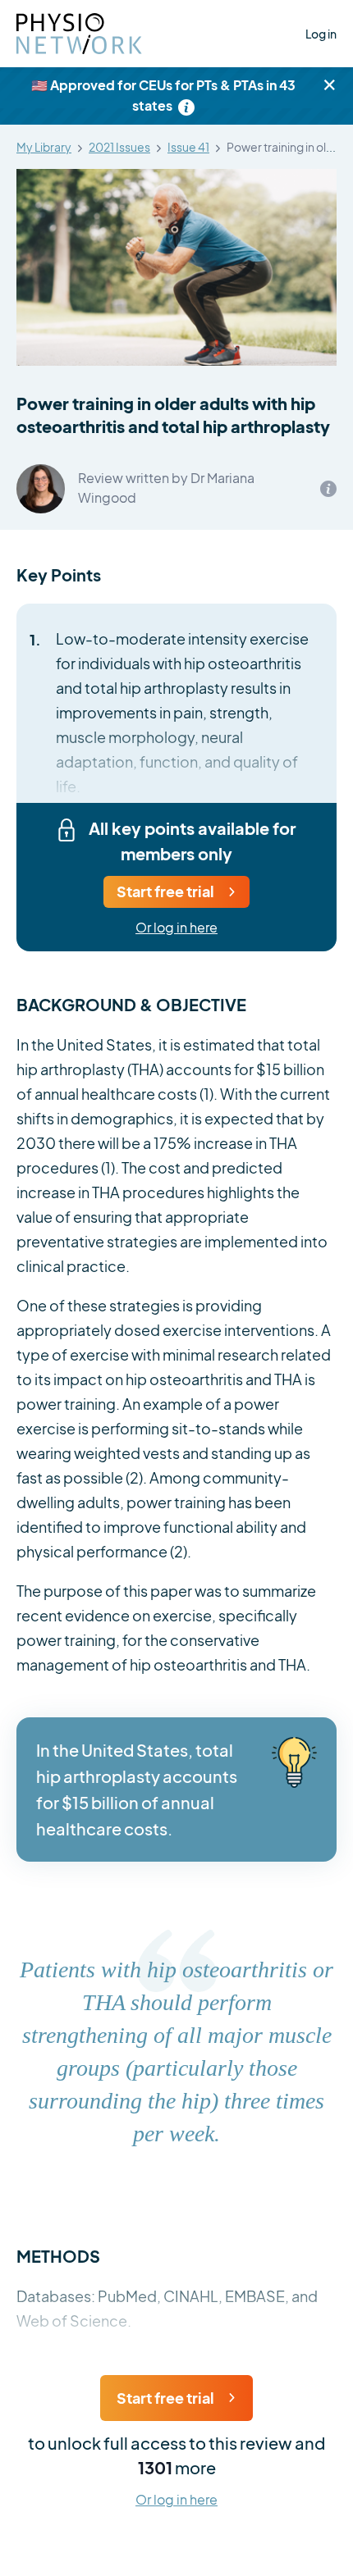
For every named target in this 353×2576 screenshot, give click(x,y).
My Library (44, 148)
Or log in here (176, 928)
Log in (321, 34)
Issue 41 (188, 148)
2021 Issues (119, 148)
